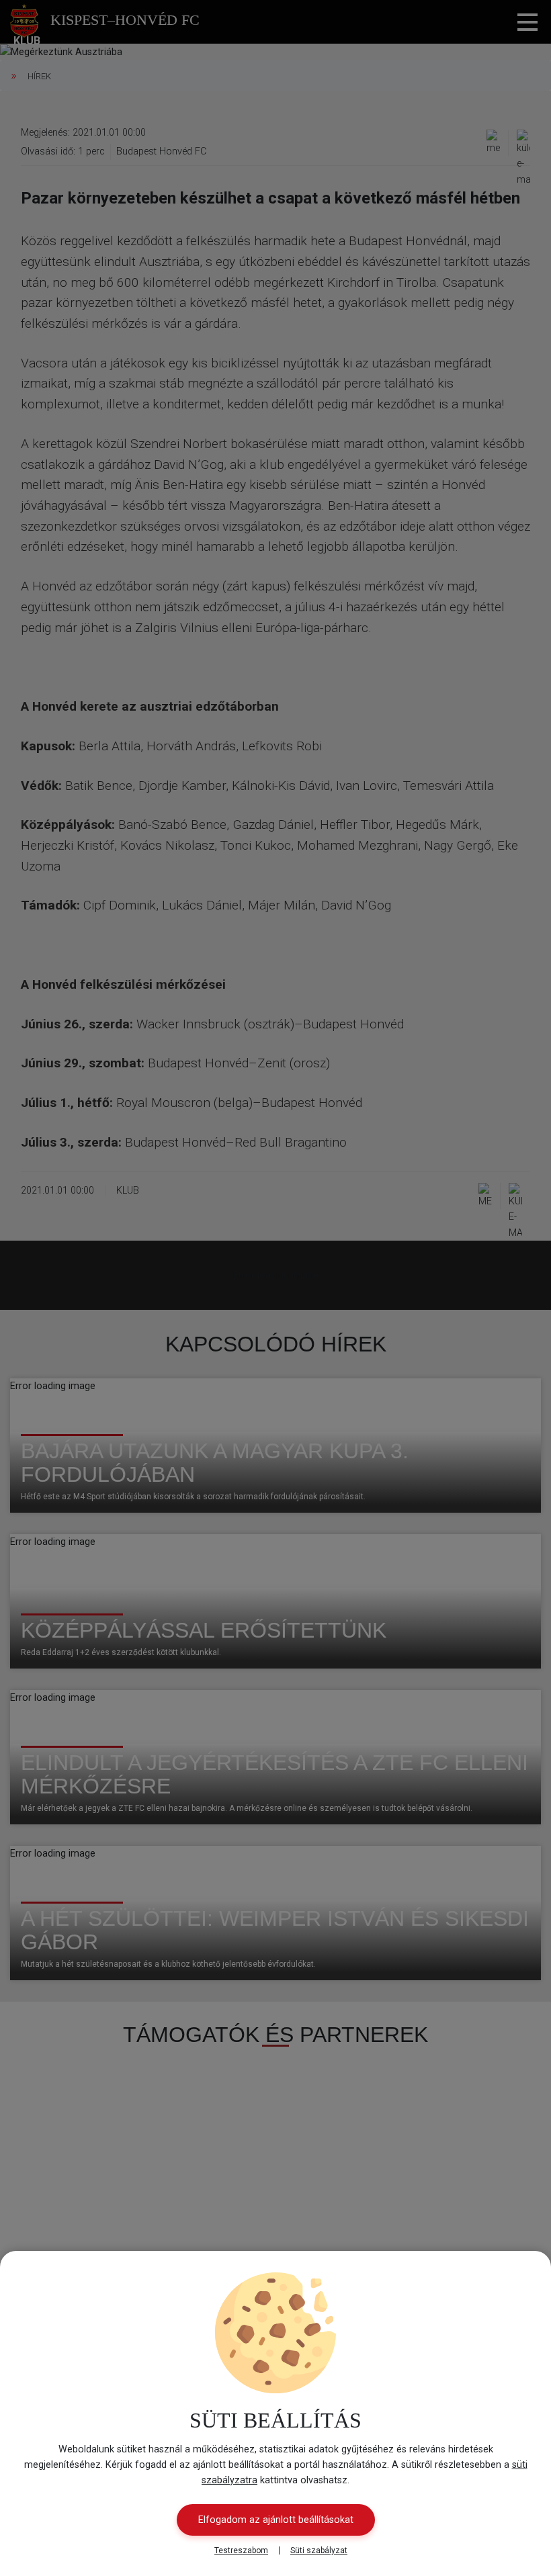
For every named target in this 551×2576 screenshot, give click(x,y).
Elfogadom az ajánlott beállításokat (276, 2520)
